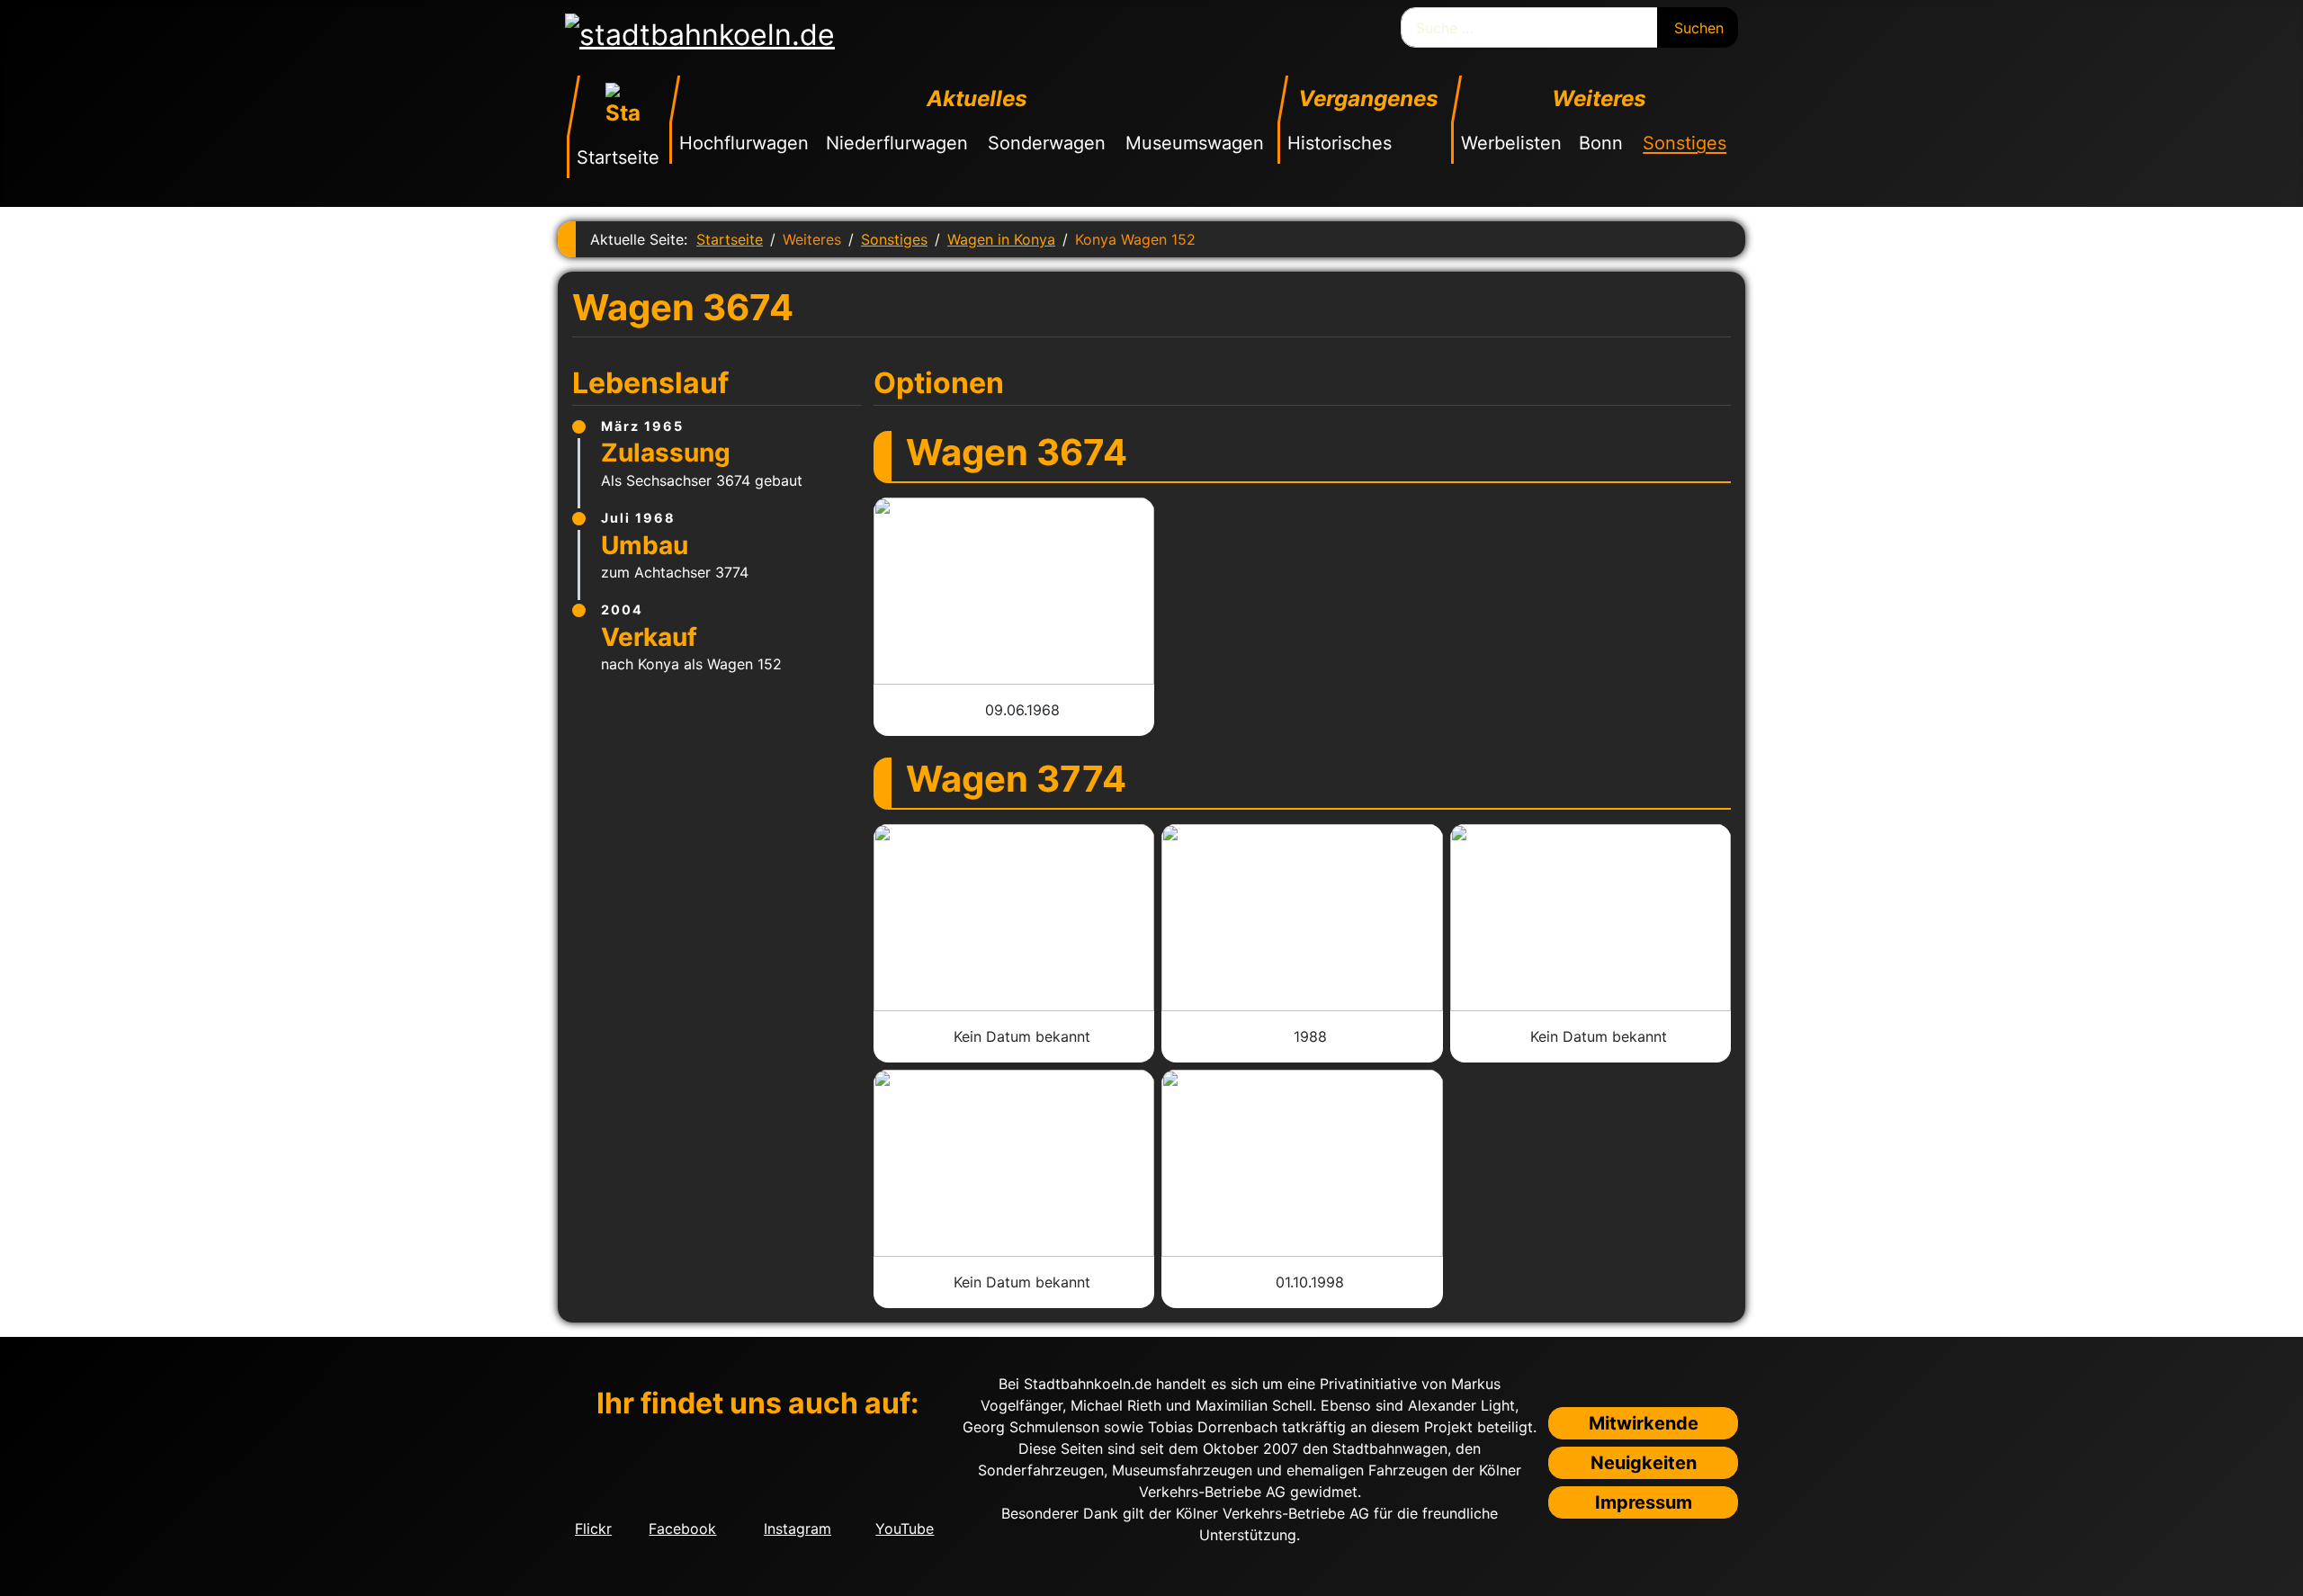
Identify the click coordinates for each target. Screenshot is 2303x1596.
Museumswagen (1195, 143)
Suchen (1699, 28)
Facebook (682, 1529)
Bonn (1601, 143)
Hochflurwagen (744, 143)
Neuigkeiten (1644, 1463)
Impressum (1644, 1502)
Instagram (798, 1529)
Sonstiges (1685, 143)
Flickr (593, 1529)
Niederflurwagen (897, 143)
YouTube (905, 1529)
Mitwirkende (1644, 1423)
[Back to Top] (2281, 1574)
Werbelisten (1511, 143)
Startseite (618, 157)
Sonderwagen (1047, 143)
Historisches (1340, 143)
